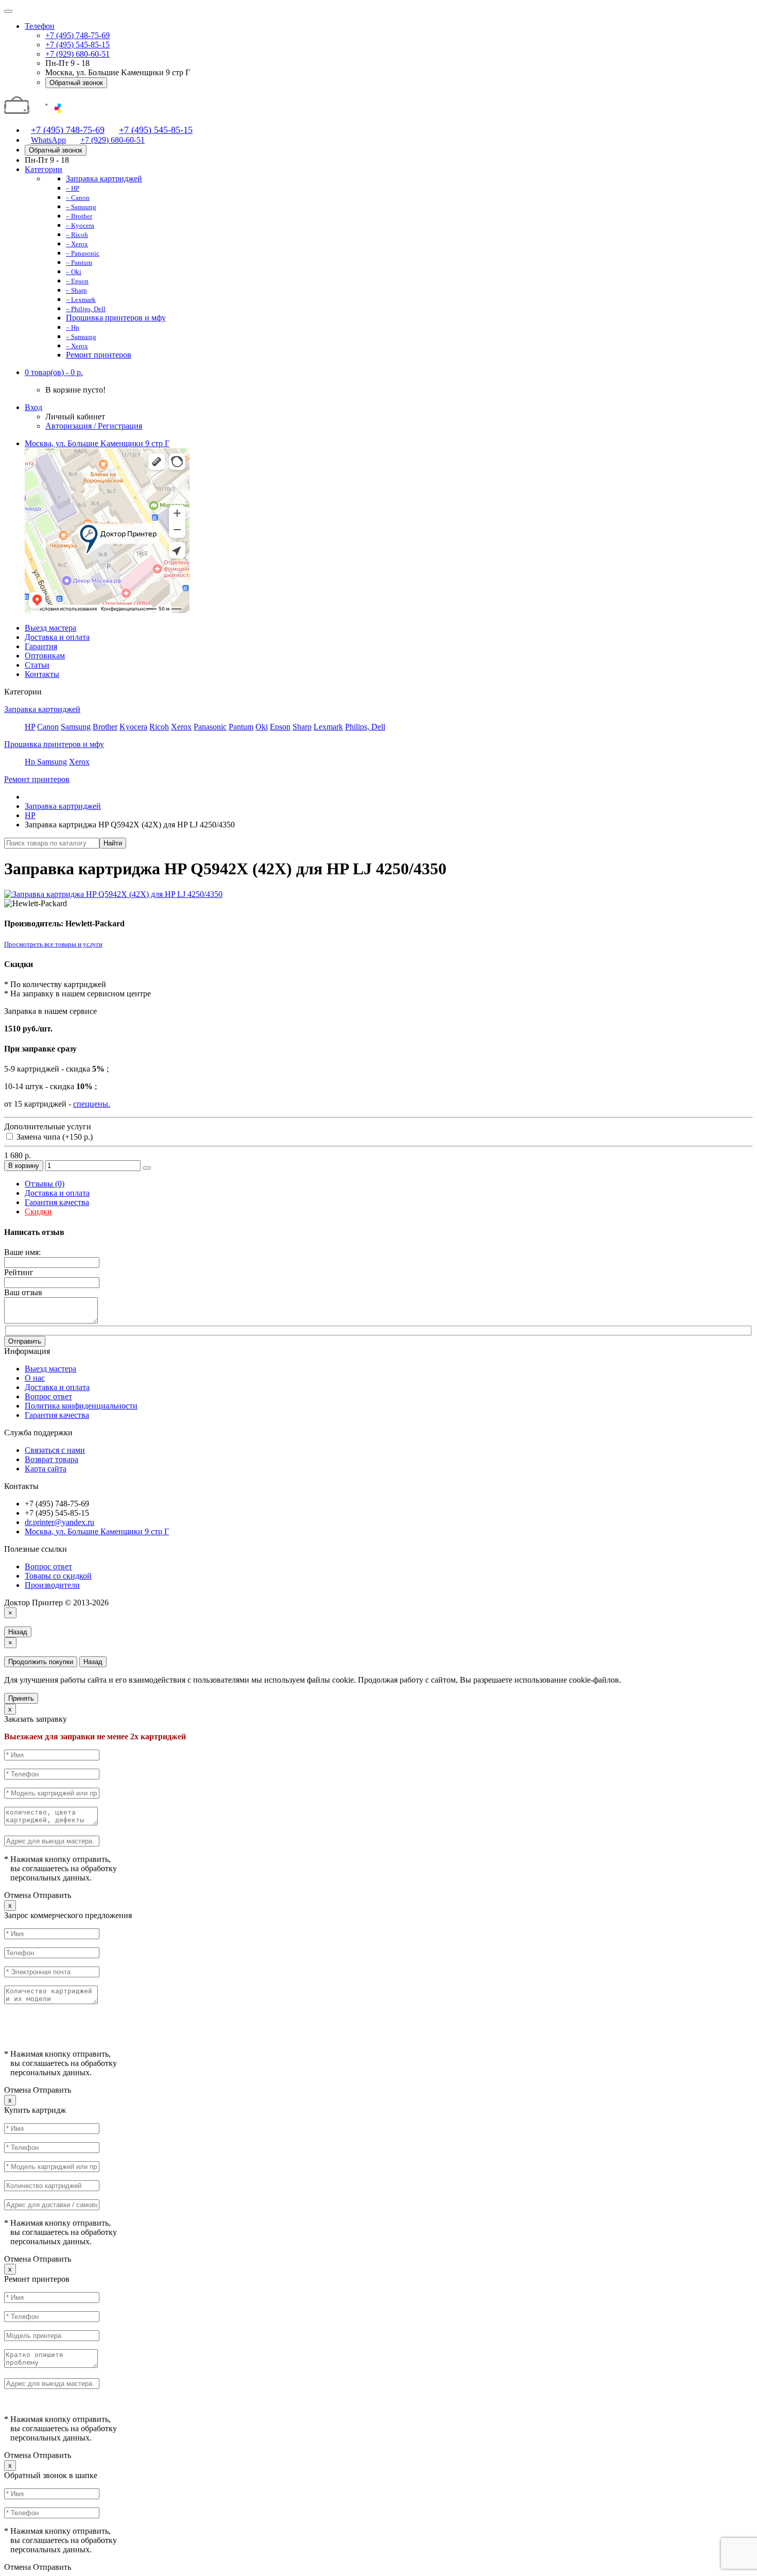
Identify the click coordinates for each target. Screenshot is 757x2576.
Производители (52, 1585)
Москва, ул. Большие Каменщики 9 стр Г (97, 1531)
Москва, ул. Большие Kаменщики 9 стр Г (97, 443)
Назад (18, 1632)
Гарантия (41, 646)
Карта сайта (46, 1469)
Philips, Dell (365, 727)
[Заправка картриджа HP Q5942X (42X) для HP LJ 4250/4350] (113, 894)
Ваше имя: (22, 1252)
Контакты (42, 674)
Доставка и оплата (57, 637)
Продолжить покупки (41, 1662)
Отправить (25, 1341)
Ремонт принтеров (37, 779)
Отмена (18, 1895)
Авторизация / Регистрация (94, 426)
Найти (113, 843)
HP (30, 727)
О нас (35, 1378)
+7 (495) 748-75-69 (78, 35)
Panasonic (210, 727)
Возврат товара (51, 1459)
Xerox (181, 727)
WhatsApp (48, 140)
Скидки (38, 1211)
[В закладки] (147, 1168)
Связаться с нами (55, 1450)
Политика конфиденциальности (81, 1406)
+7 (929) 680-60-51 (78, 54)
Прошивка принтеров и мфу (54, 744)
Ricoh (159, 727)
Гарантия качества (57, 1202)
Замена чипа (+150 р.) (54, 1137)
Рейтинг (19, 1272)
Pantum (241, 727)
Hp (31, 762)
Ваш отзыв (23, 1292)
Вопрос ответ (48, 1396)
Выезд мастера (50, 628)
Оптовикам (45, 656)
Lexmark (328, 727)
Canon (48, 727)
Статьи (37, 665)
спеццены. (92, 1104)
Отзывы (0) (45, 1184)
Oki (262, 727)
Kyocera (133, 727)
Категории (44, 169)
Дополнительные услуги (48, 1126)
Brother (105, 727)
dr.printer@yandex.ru (59, 1522)
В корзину (24, 1166)
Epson (280, 727)
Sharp (302, 727)
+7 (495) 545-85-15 (78, 45)
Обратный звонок (76, 83)
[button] (54, 372)
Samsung (76, 727)
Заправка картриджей (42, 709)
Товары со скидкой (58, 1576)
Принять (21, 1698)
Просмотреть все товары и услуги (53, 944)
